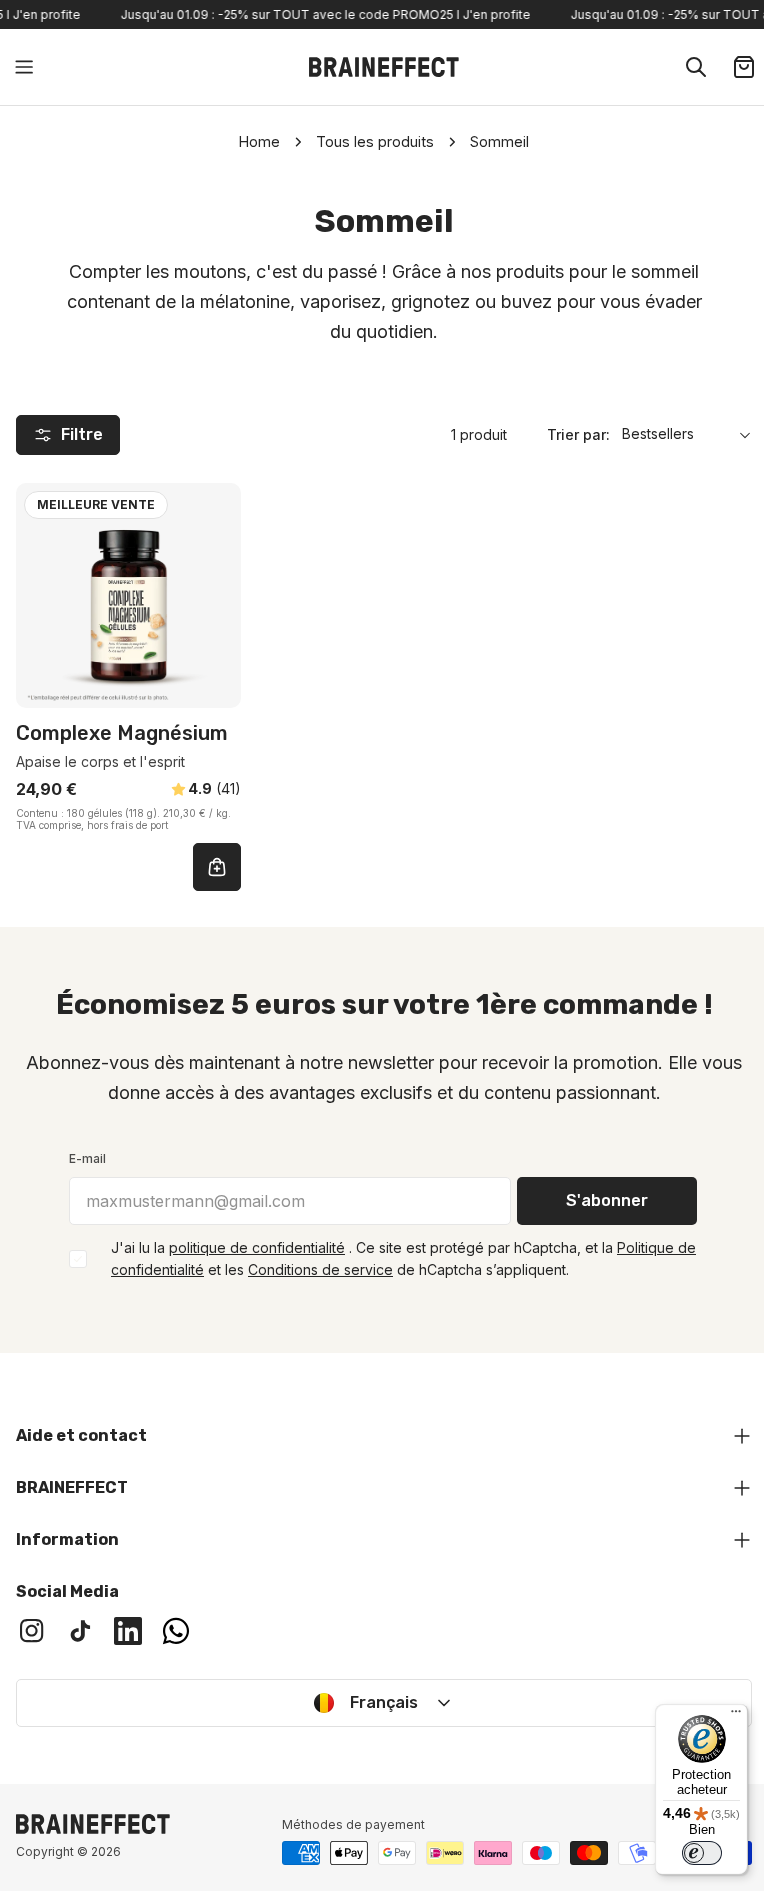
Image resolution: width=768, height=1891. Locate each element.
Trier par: (578, 434)
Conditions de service (320, 1269)
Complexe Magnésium (122, 733)
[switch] (687, 1853)
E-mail (87, 1158)
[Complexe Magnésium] (128, 595)
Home (259, 141)
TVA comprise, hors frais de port (92, 825)
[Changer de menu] (24, 67)
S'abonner (607, 1200)
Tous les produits (375, 141)
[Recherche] (696, 67)
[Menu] (721, 1716)
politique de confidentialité (257, 1247)
